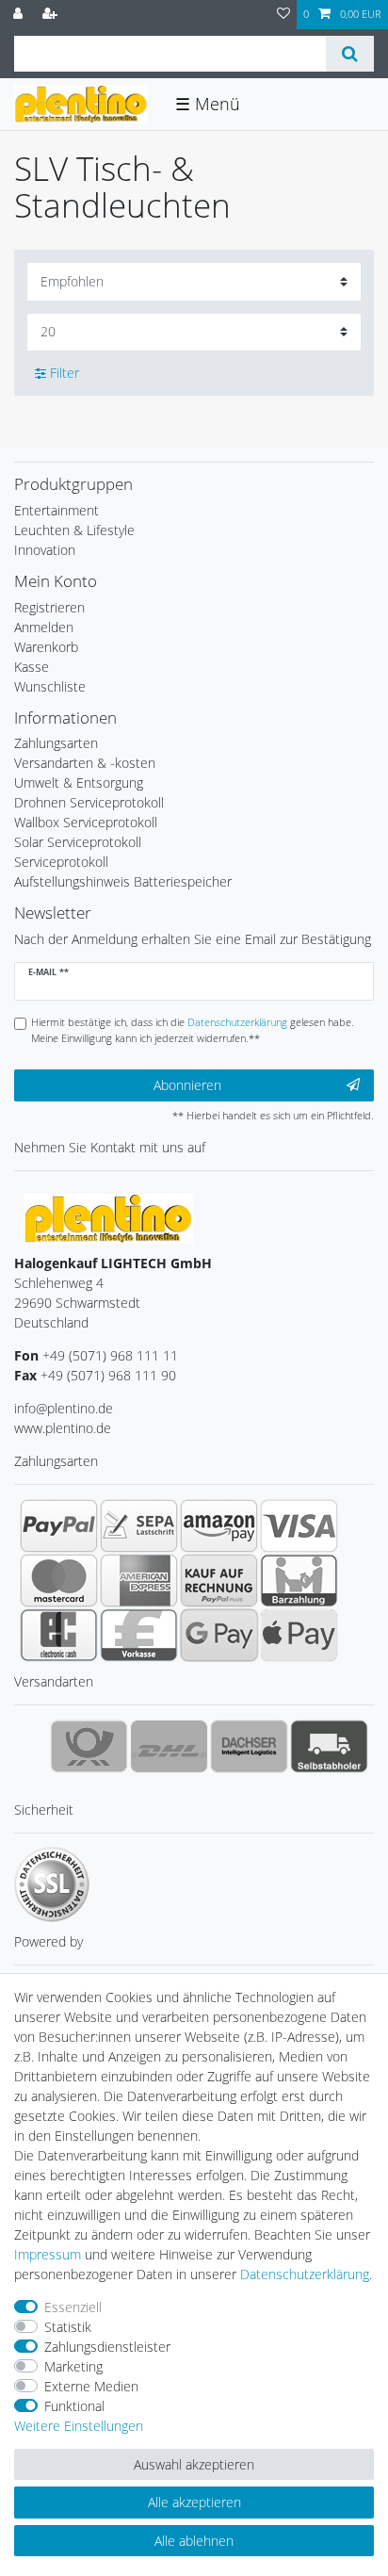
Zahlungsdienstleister (107, 2347)
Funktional (74, 2406)
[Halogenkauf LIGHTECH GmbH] (108, 1217)
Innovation (45, 550)
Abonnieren (187, 1085)
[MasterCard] (59, 1580)
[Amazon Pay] (219, 1525)
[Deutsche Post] (89, 1746)
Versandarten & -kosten (85, 763)
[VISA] (299, 1525)
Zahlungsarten (56, 743)
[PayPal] (59, 1525)
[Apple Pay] (299, 1635)
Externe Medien (91, 2386)
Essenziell (73, 2307)
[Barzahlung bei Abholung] (299, 1580)
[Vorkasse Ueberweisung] (139, 1635)
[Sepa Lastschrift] (139, 1525)
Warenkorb (46, 647)
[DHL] (169, 1746)
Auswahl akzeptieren (194, 2464)
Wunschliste (50, 686)
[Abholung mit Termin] (329, 1746)
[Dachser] (249, 1746)
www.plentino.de (63, 1428)
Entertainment (57, 510)
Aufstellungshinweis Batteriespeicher (123, 881)
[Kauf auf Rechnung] (219, 1580)
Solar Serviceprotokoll (78, 842)
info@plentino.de (64, 1408)
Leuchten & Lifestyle (74, 530)
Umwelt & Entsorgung (79, 783)
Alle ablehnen (194, 2541)
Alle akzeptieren (194, 2502)
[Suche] (350, 54)
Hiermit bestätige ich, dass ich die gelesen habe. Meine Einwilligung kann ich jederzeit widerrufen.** (193, 1030)
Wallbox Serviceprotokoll (86, 822)
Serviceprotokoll (61, 862)
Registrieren (49, 607)
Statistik (68, 2327)
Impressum (48, 2254)
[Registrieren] (52, 15)
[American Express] (139, 1580)
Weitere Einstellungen (79, 2426)
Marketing (73, 2366)
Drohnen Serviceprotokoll (89, 802)
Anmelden (44, 627)
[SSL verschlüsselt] (52, 1884)
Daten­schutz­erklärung (305, 2274)
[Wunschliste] (283, 15)
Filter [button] (65, 373)
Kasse (32, 667)
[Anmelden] (20, 15)
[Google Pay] (219, 1635)
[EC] (59, 1635)
